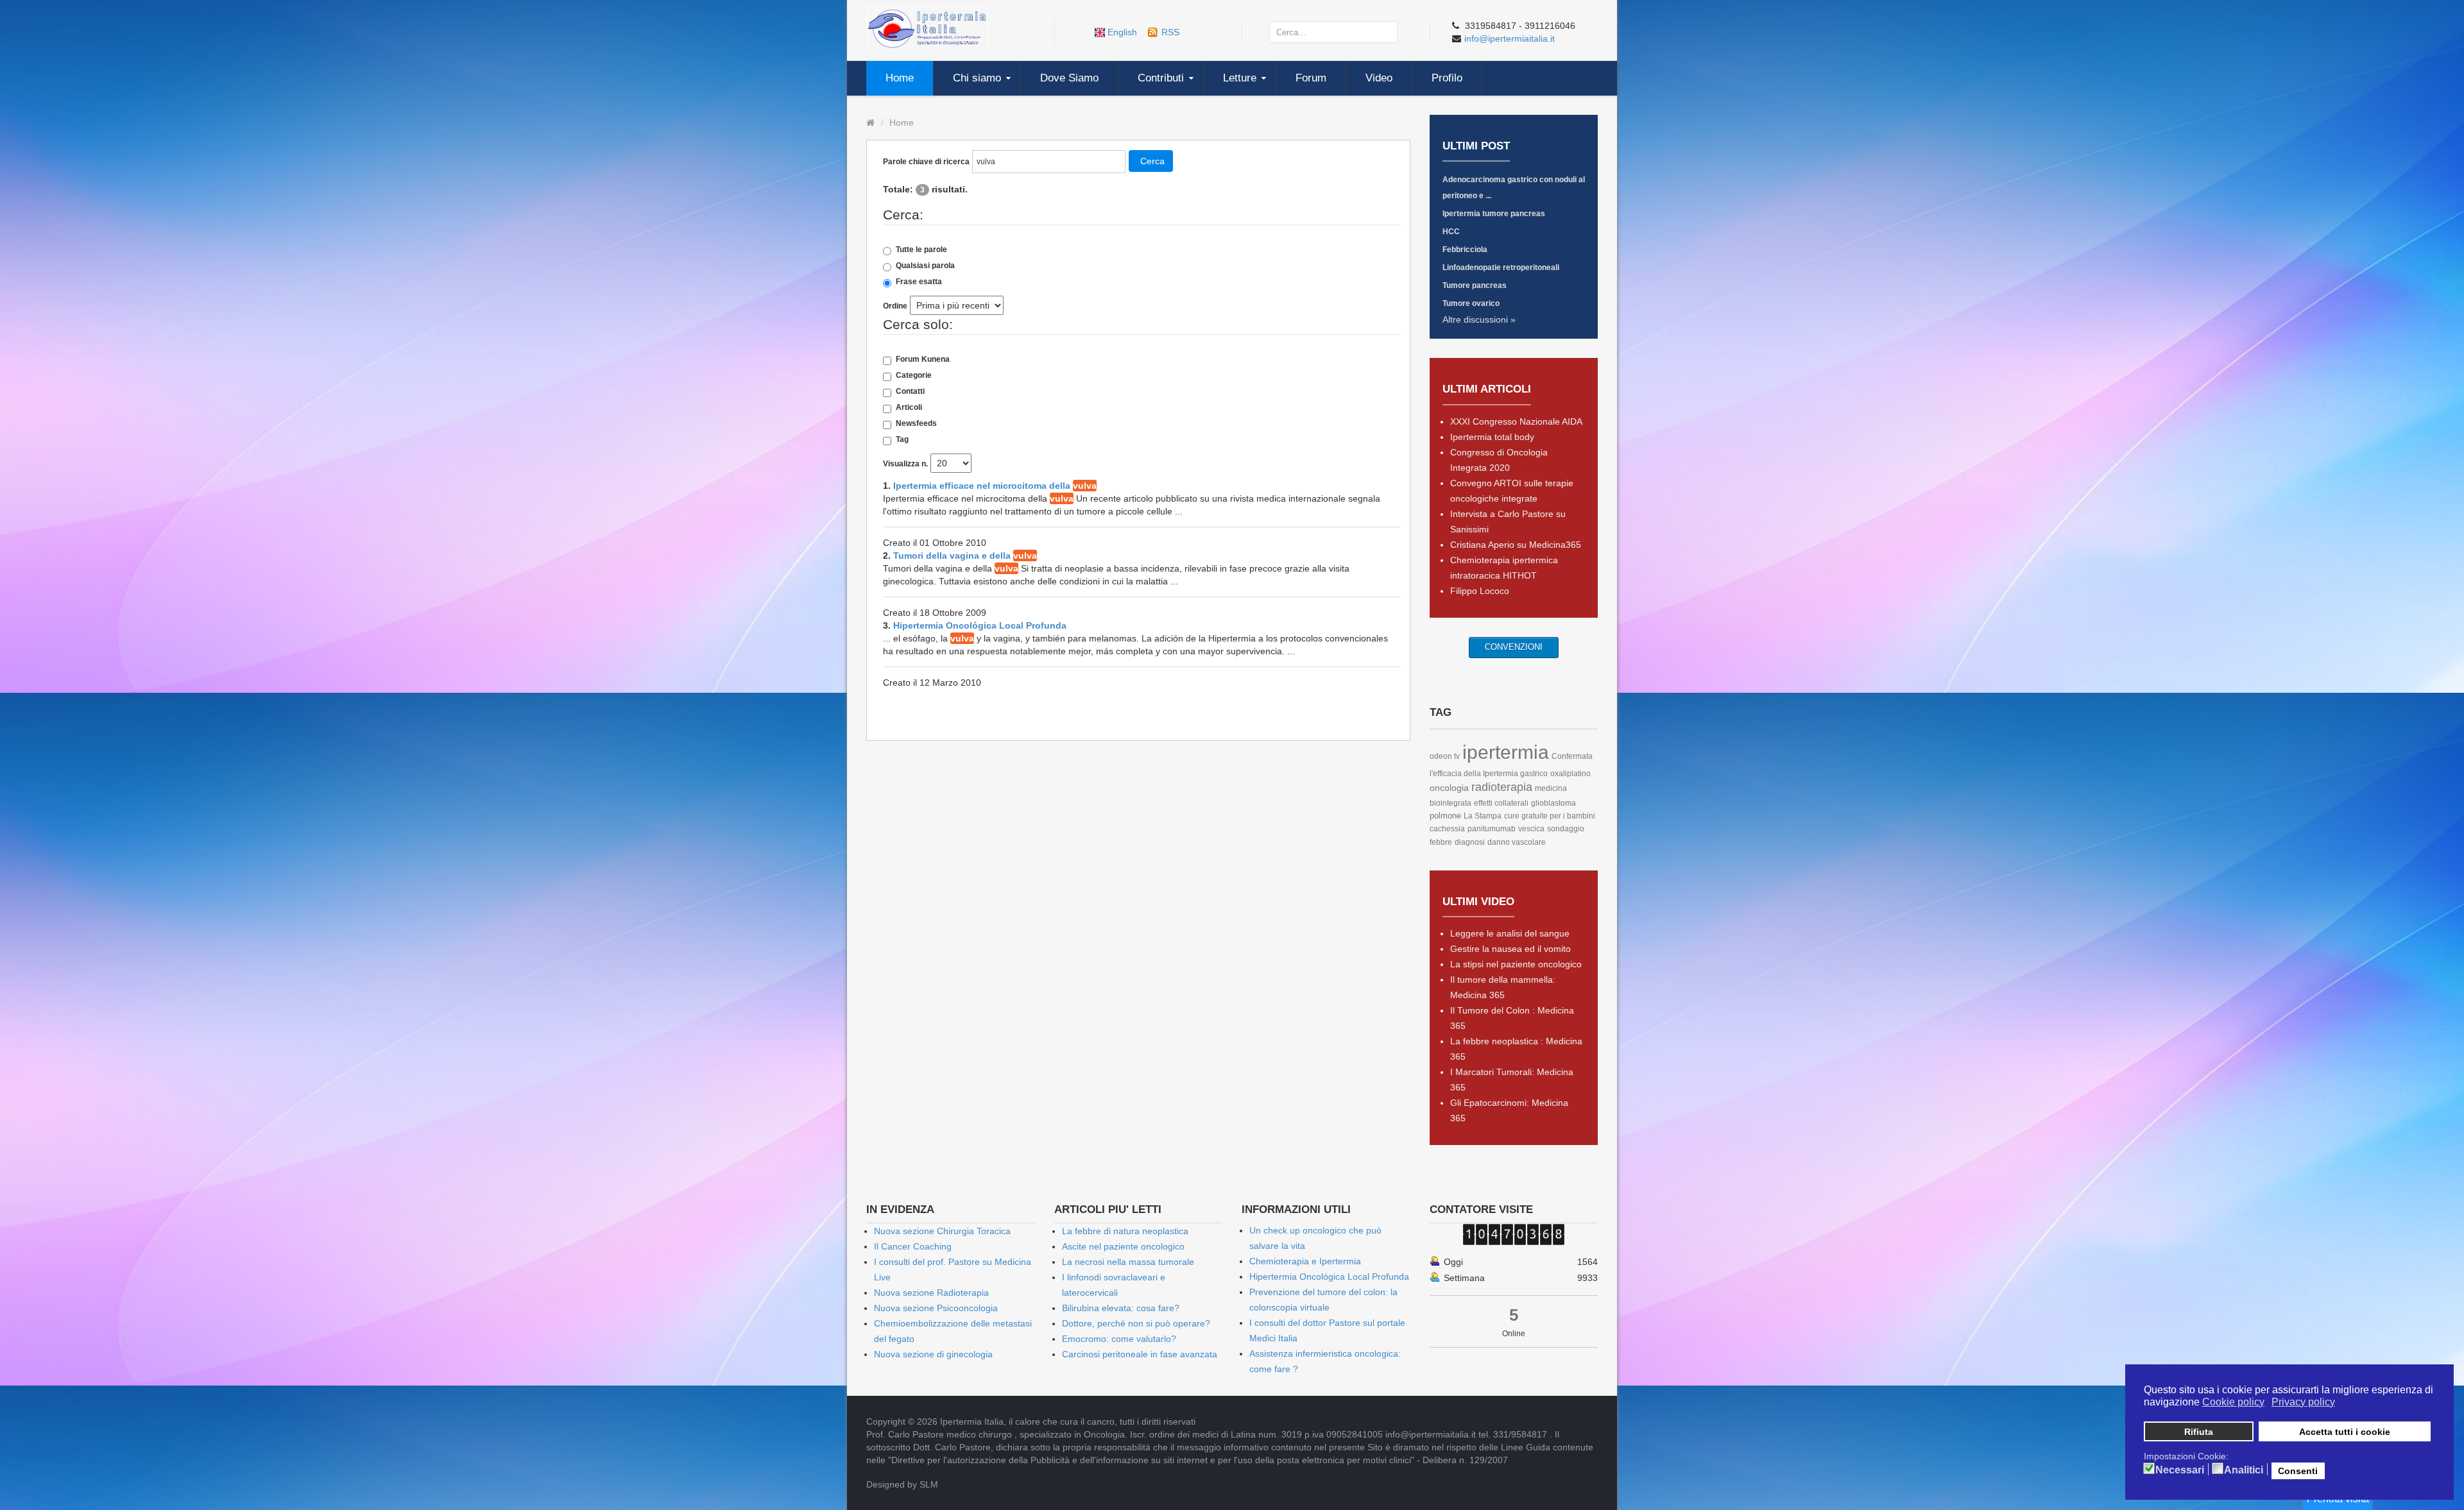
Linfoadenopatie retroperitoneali (1501, 267)
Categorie (914, 375)
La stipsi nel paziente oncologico (1516, 964)
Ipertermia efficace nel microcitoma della (995, 486)
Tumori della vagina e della (965, 556)
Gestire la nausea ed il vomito (1510, 949)
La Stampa (1483, 816)
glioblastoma (1553, 803)
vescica (1531, 829)
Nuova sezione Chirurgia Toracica (942, 1231)
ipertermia (1506, 752)
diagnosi (1470, 842)
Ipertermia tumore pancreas (1494, 214)
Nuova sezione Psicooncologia (936, 1308)
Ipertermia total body (1492, 437)
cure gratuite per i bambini (1550, 816)
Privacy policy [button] (2303, 1402)
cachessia (1447, 829)
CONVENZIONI (1514, 647)
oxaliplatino (1570, 774)
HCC (1451, 232)
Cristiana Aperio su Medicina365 (1516, 545)
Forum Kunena (923, 359)
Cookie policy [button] (2233, 1402)
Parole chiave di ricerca (926, 162)
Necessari (2180, 1470)
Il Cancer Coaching (913, 1246)
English (1122, 32)
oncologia (1449, 788)
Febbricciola (1465, 250)
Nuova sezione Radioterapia (931, 1293)
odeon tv (1445, 756)
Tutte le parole (921, 250)
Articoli (909, 407)
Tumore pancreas (1475, 285)
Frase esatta (919, 282)
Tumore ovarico (1471, 303)
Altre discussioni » (1479, 319)
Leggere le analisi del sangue (1510, 933)
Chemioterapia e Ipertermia (1305, 1261)
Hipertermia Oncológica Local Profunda (980, 625)
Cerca (1152, 161)
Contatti (910, 391)
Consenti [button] (2298, 1471)
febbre (1441, 842)
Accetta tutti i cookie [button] (2345, 1432)
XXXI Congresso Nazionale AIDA (1516, 421)
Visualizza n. (905, 464)
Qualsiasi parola (925, 266)
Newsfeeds (916, 423)
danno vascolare (1517, 842)
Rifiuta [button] (2199, 1432)
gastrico (1534, 774)
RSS (1170, 32)
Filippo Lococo (1480, 591)
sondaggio (1566, 829)
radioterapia (1502, 787)
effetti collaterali (1501, 803)
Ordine (895, 306)
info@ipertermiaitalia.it (1510, 38)
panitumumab (1492, 829)
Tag (902, 439)
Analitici (2244, 1470)
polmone (1445, 816)
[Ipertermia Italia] (927, 28)
